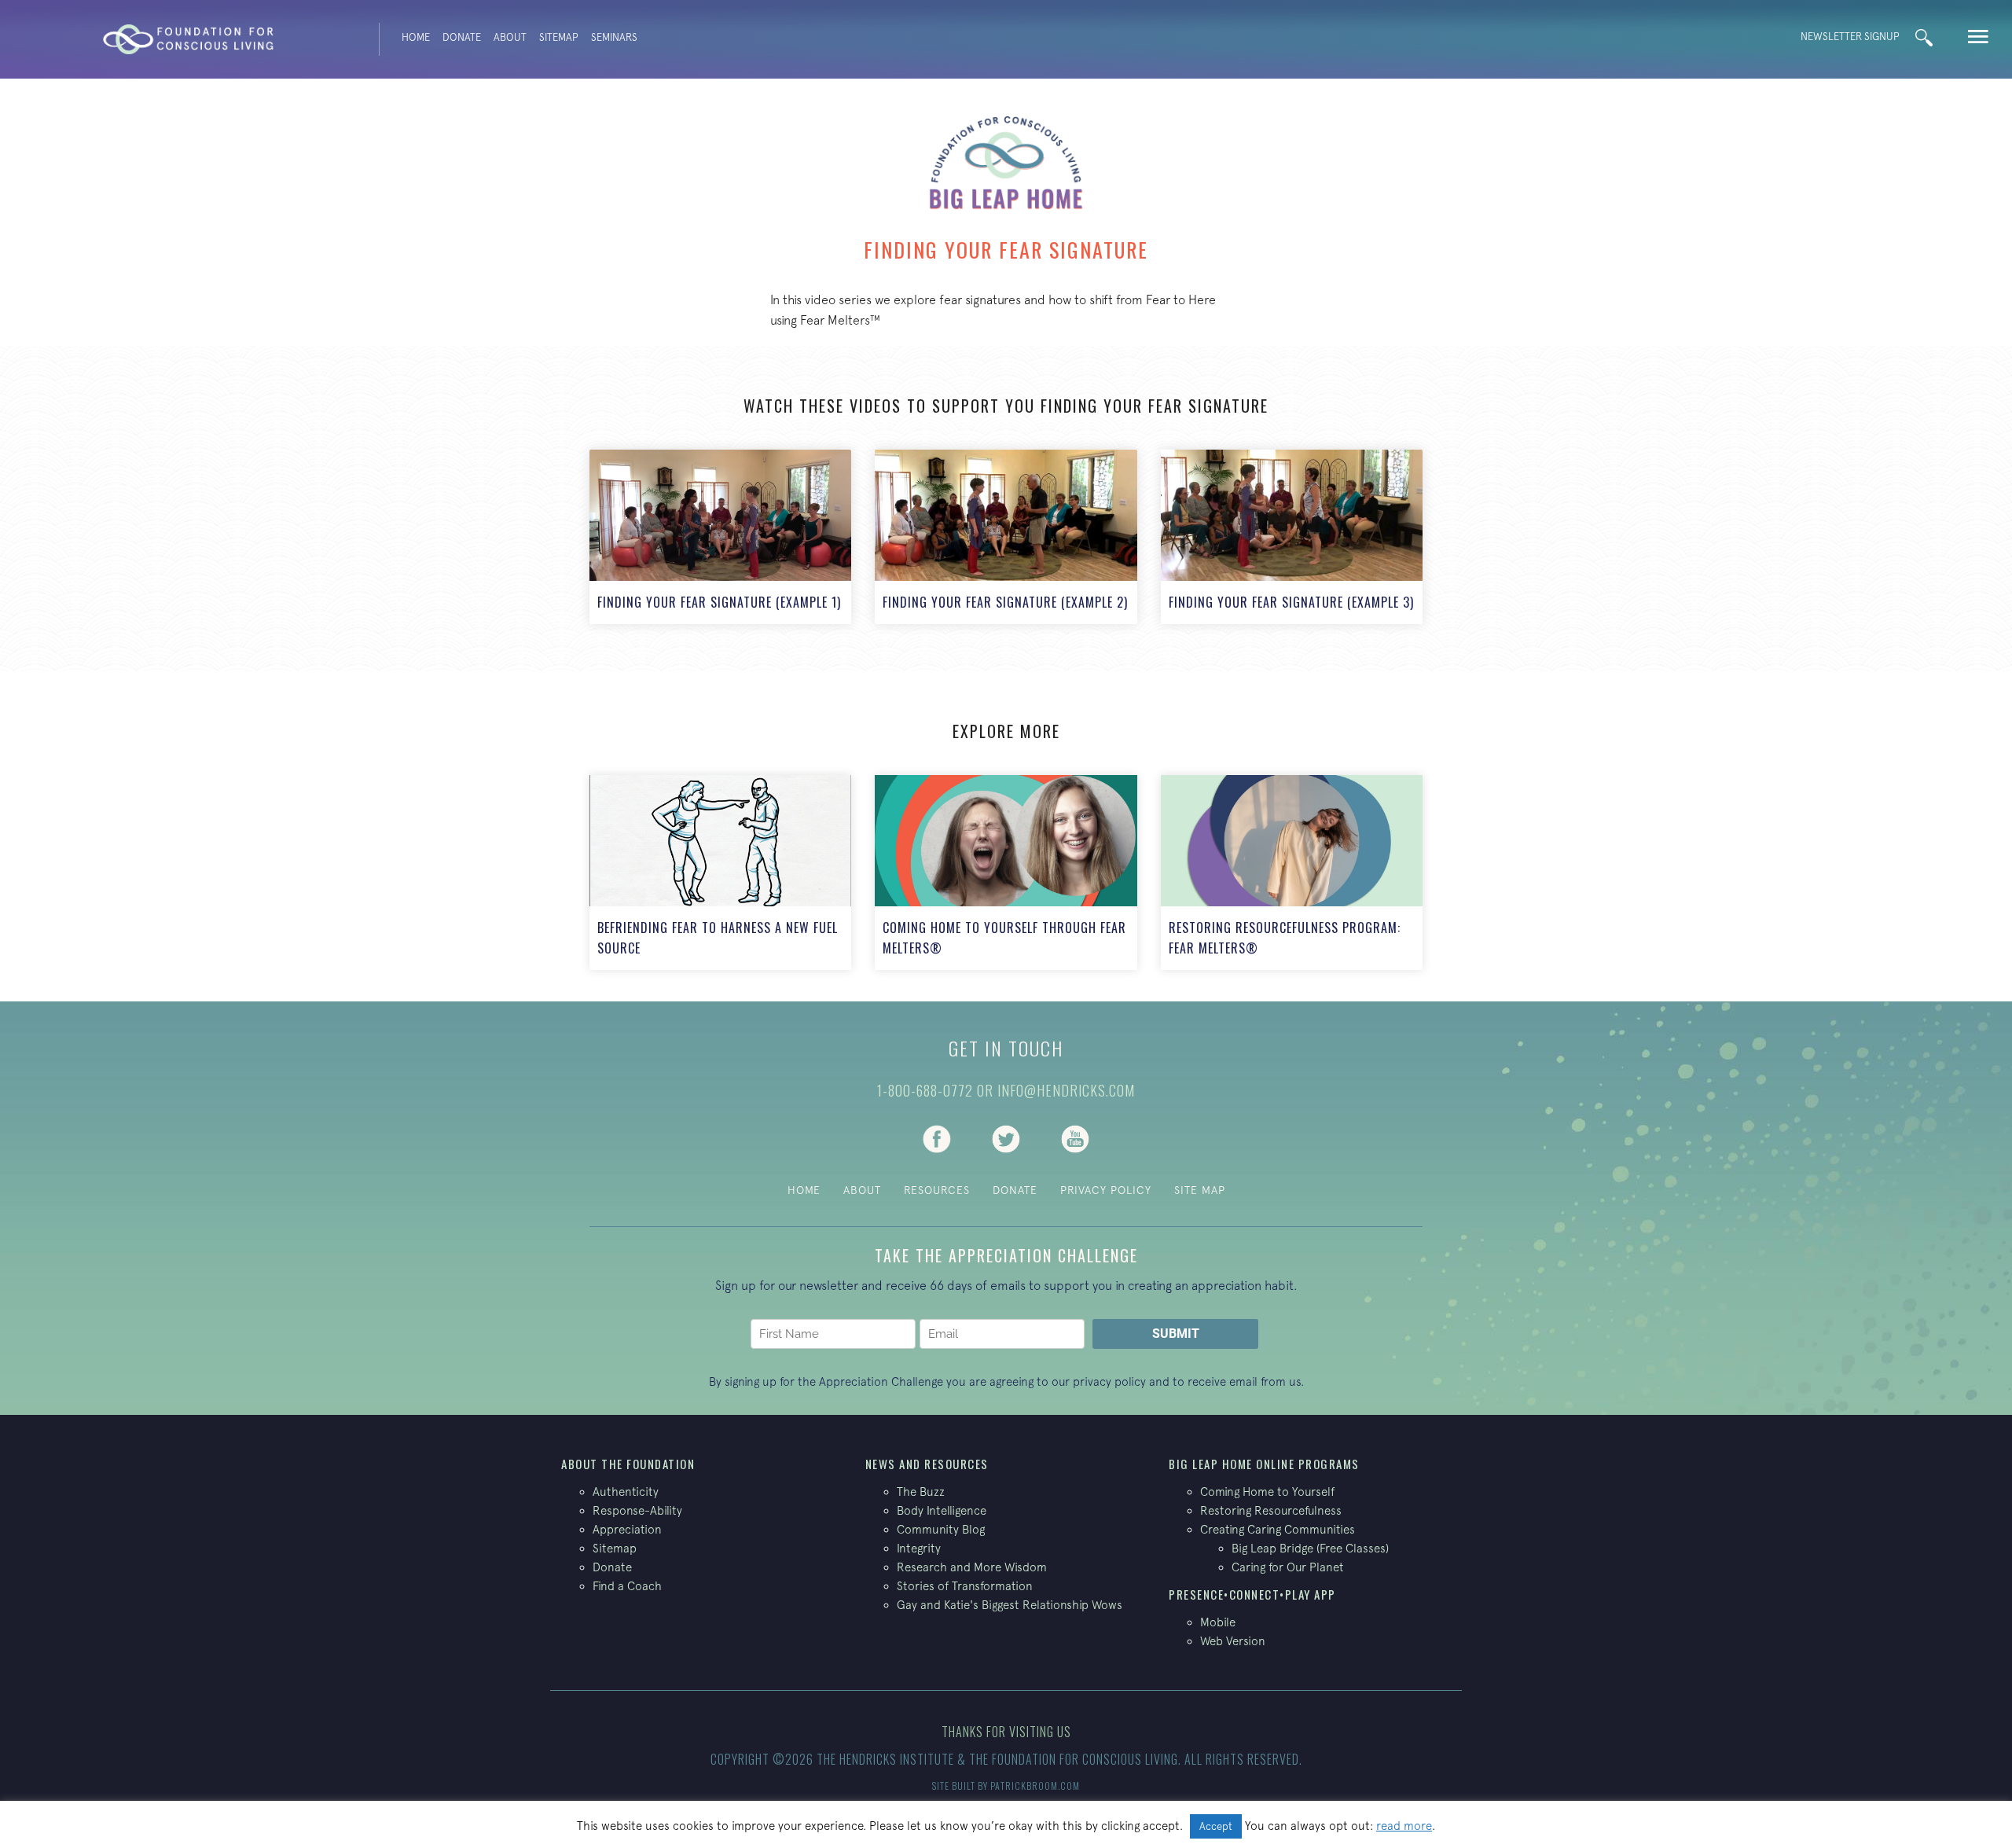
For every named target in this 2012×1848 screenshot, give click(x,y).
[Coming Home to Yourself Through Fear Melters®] (1006, 873)
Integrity (919, 1548)
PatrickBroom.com (1035, 1786)
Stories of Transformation (965, 1586)
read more (1404, 1826)
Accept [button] (1216, 1826)
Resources (937, 1190)
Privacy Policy (1106, 1190)
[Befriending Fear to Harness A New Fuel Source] (720, 873)
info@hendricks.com (1066, 1090)
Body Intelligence (942, 1510)
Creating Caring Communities (1278, 1529)
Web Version (1233, 1641)
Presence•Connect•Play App (1252, 1594)
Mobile (1218, 1622)
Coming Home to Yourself (1267, 1492)
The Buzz (921, 1492)
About (510, 37)
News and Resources (927, 1464)
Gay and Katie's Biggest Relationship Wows (1010, 1605)
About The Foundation (628, 1464)
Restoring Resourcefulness (1271, 1510)
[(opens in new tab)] (937, 1137)
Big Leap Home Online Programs (1264, 1464)
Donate (462, 37)
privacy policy (1109, 1381)
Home (416, 37)
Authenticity (626, 1492)
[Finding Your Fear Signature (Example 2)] (1006, 537)
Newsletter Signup (1850, 37)
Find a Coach (627, 1586)
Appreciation (627, 1529)
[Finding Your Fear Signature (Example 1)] (720, 537)
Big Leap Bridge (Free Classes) (1310, 1548)
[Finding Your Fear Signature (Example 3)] (1292, 537)
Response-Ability (637, 1510)
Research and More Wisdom (972, 1567)
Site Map (1200, 1190)
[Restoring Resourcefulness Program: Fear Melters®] (1292, 873)
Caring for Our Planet (1288, 1567)
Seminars (614, 37)
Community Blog (941, 1529)
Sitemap (559, 37)
